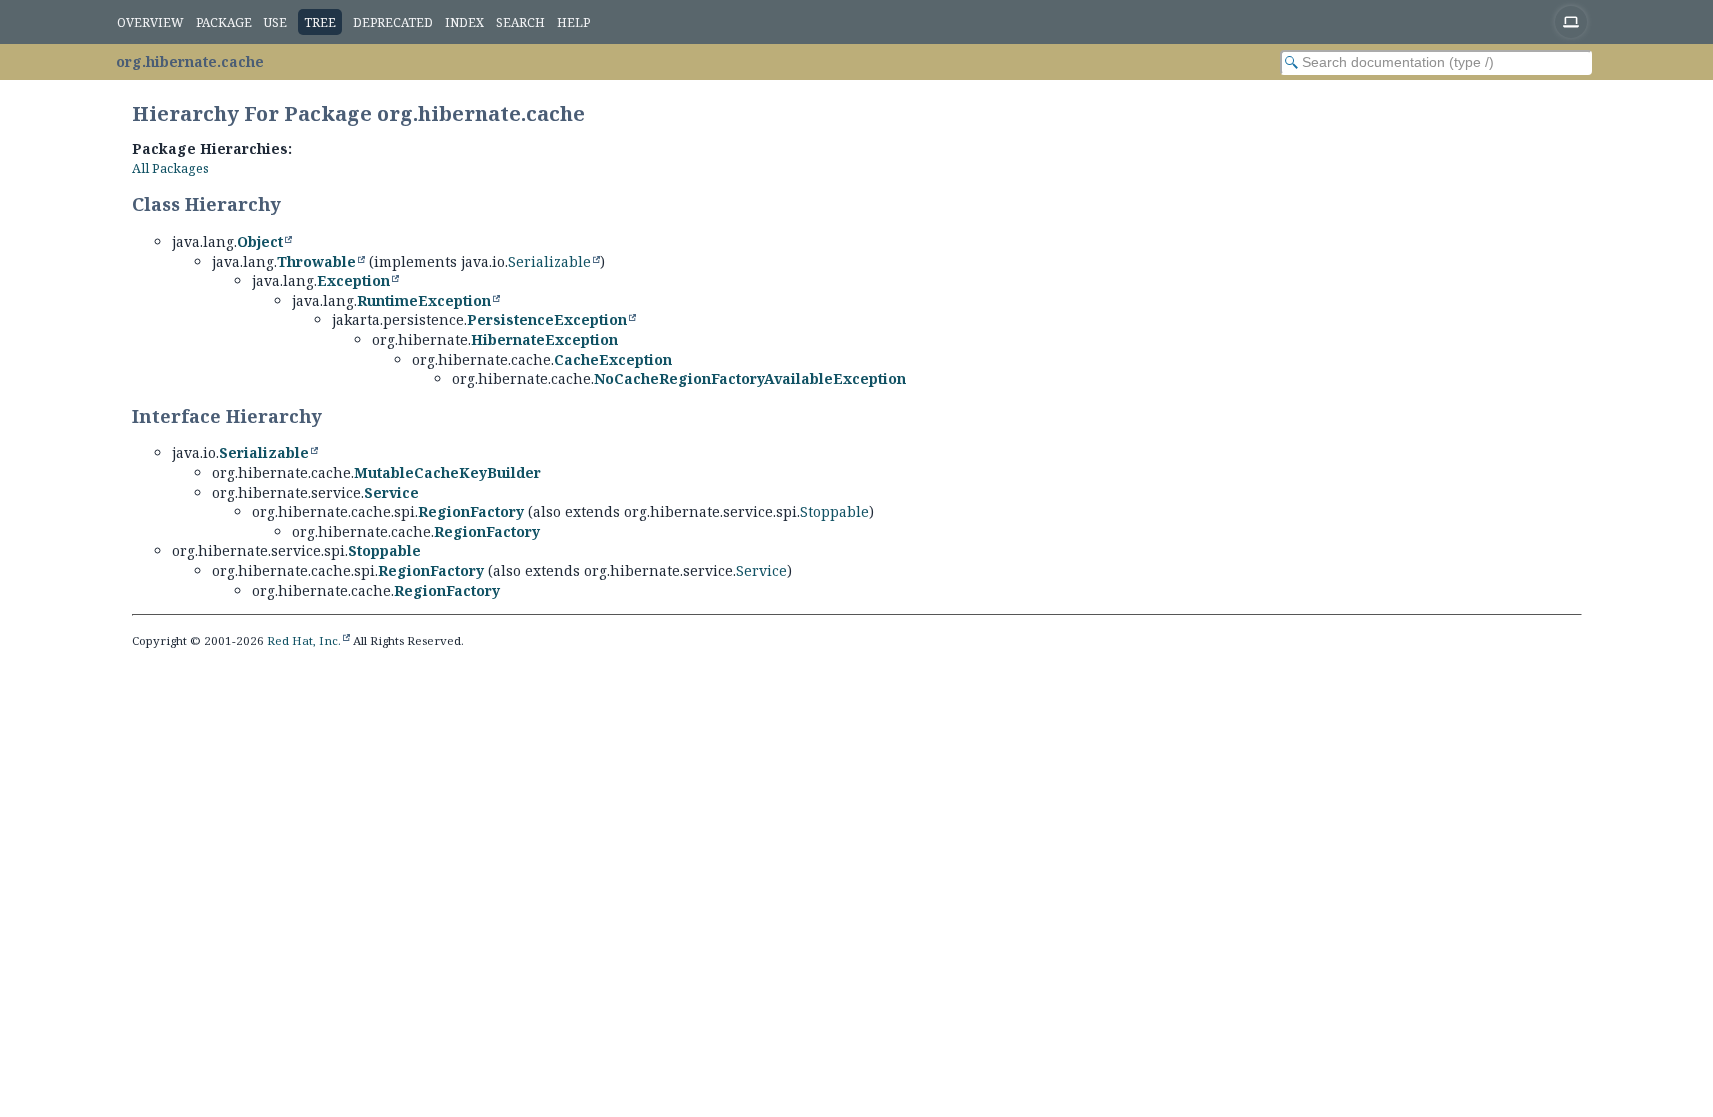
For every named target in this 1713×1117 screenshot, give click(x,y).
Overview (150, 22)
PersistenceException (547, 319)
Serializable (549, 261)
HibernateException (544, 339)
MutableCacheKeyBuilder (447, 472)
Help (573, 22)
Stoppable (834, 511)
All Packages (170, 168)
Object (260, 241)
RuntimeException (424, 300)
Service (391, 492)
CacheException (613, 359)
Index (464, 22)
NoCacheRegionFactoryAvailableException (750, 378)
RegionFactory (471, 511)
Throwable (316, 261)
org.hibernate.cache (190, 61)
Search (520, 22)
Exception (353, 280)
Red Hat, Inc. (304, 640)
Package (224, 22)
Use (275, 22)
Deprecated (393, 22)
